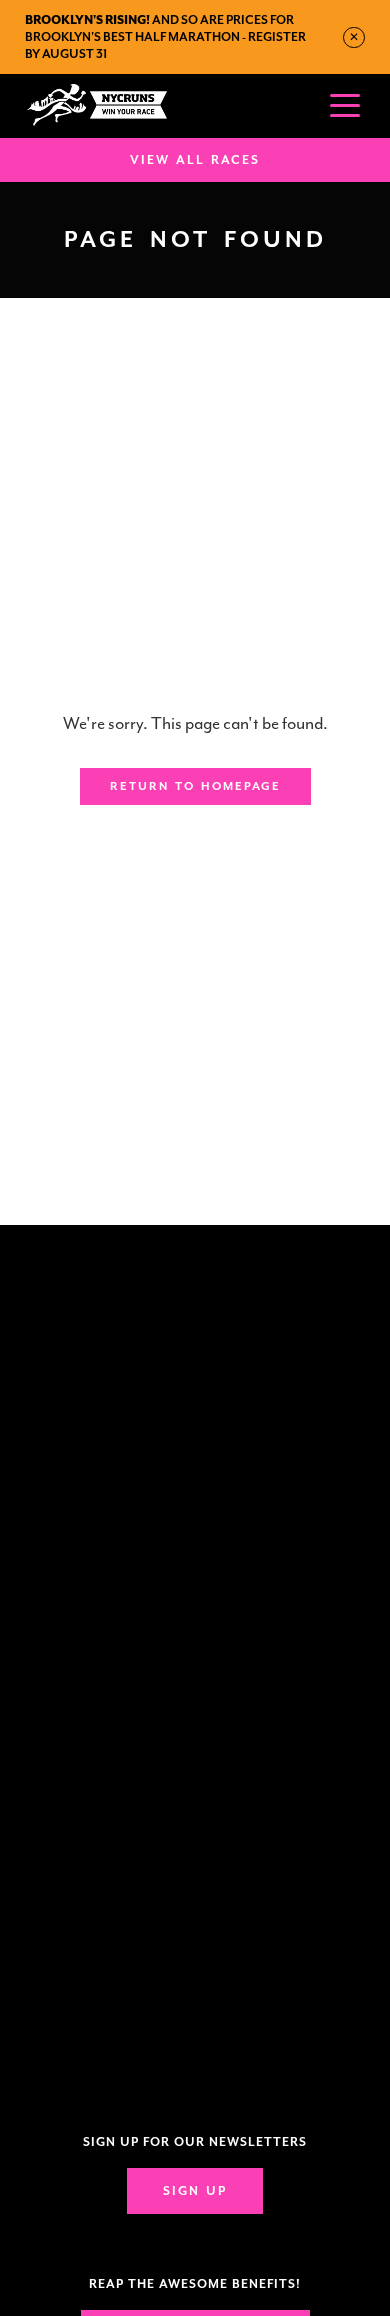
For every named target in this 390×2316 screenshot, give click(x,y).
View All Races (195, 160)
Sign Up (195, 2191)
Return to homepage (195, 786)
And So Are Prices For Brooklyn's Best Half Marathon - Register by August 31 (165, 37)
